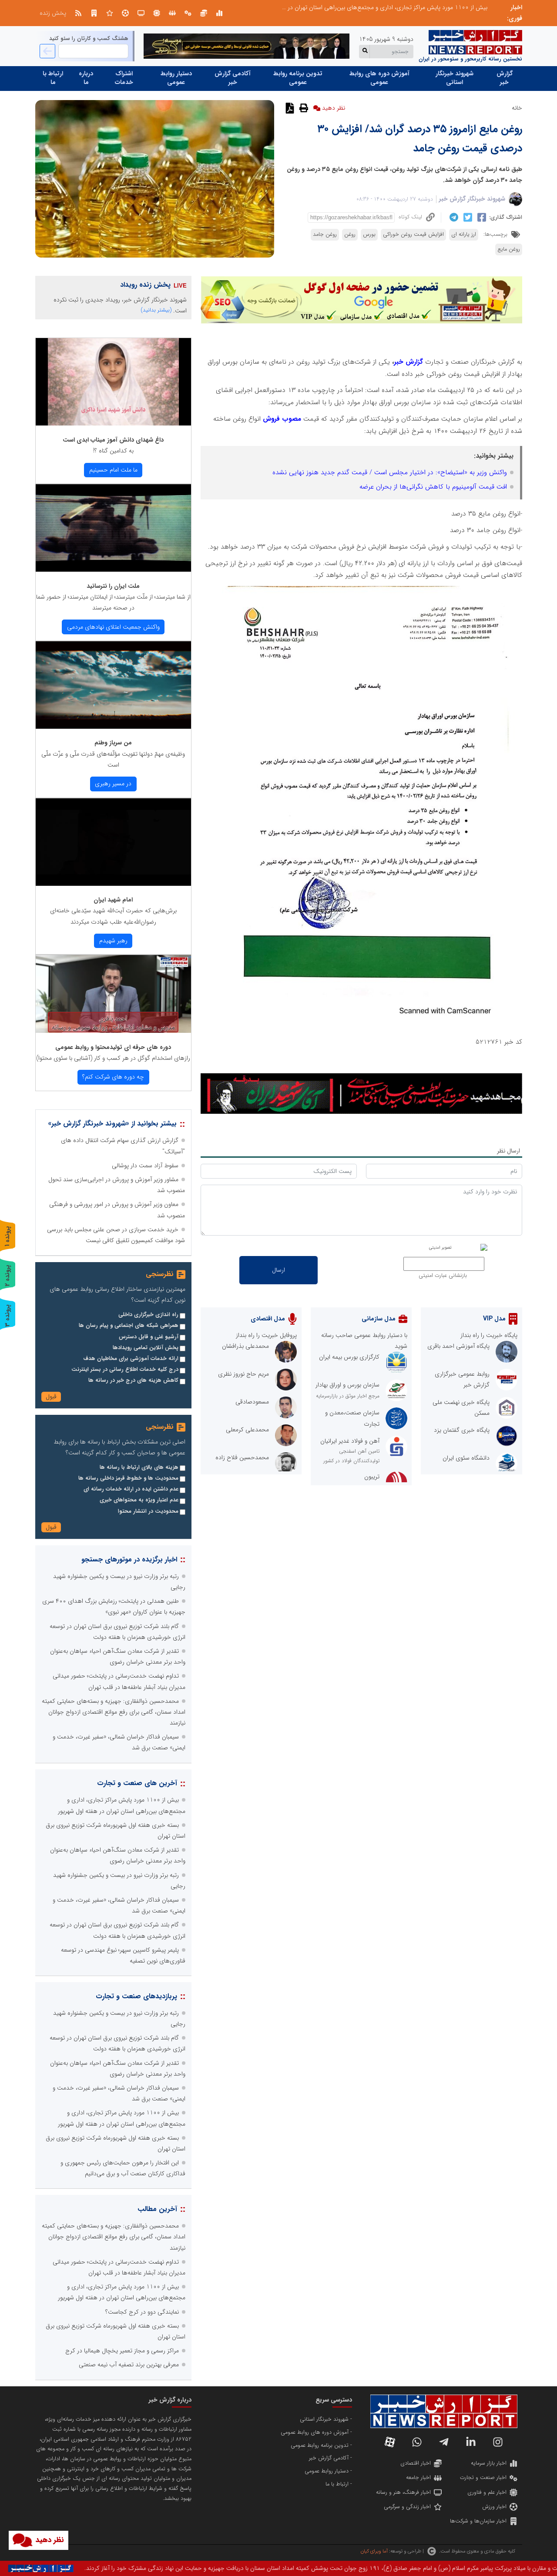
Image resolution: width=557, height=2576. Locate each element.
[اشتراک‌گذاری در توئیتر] (467, 218)
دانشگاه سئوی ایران (466, 1458)
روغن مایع (509, 249)
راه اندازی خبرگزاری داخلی (148, 1315)
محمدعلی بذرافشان (245, 1346)
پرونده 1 (7, 1236)
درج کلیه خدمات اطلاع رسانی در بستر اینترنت (125, 1370)
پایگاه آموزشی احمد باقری (458, 1346)
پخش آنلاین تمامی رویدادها (146, 1348)
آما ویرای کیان (374, 2551)
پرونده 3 (7, 1315)
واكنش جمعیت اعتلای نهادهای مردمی (113, 627)
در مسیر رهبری (113, 784)
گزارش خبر (505, 78)
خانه (517, 108)
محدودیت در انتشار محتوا (148, 1511)
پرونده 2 (7, 1275)
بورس (369, 234)
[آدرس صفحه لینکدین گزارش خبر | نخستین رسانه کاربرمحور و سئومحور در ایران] (471, 2442)
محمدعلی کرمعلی (247, 1430)
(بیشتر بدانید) (156, 310)
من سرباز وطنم (113, 743)
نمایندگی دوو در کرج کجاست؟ (142, 2312)
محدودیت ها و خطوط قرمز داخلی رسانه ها (128, 1478)
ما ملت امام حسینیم (113, 470)
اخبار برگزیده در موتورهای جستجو (129, 1559)
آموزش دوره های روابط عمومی (379, 78)
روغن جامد (325, 234)
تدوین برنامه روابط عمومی (298, 78)
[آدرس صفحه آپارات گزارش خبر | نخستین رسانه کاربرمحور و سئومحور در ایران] (390, 2442)
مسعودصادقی (252, 1402)
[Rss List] (78, 13)
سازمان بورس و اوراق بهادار (347, 1385)
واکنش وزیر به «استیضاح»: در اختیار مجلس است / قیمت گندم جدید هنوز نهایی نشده (390, 472)
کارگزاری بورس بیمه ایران (349, 1357)
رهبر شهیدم (113, 941)
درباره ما (86, 78)
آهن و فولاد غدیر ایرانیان (350, 1441)
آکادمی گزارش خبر (233, 78)
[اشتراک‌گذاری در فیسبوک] (481, 218)
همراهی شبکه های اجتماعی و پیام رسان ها (129, 1326)
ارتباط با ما (53, 78)
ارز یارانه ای (464, 234)
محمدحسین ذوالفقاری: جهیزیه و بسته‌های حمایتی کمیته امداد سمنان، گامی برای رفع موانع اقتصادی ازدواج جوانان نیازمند (114, 1712)
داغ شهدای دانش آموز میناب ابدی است (113, 440)
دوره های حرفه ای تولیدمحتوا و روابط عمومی (113, 1047)
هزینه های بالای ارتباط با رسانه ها (139, 1467)
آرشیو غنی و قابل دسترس (149, 1337)
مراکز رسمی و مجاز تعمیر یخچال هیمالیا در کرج (122, 2351)
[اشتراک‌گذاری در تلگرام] (453, 218)
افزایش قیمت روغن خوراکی (413, 234)
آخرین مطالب (157, 2209)
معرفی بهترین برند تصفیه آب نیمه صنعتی (129, 2365)
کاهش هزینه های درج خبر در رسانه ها (133, 1380)
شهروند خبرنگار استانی (455, 78)
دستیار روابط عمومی (176, 78)
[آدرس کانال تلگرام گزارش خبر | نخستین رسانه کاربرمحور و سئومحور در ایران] (444, 2442)
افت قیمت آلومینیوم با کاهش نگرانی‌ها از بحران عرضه (433, 487)
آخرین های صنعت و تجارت (137, 1783)
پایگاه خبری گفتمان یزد (462, 1430)
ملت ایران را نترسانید (113, 586)
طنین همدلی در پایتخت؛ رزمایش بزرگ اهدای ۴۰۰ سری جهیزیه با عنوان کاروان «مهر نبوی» (378, 7)
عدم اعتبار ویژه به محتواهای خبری (139, 1500)
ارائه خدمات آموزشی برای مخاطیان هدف (131, 1359)
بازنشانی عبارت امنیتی (443, 1276)
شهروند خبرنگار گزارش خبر (472, 199)
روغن (350, 234)
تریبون (372, 1477)
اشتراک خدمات (124, 78)
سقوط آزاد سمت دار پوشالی (145, 1166)
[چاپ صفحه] (303, 108)
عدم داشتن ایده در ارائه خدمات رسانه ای (131, 1489)
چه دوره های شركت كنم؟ (113, 1077)
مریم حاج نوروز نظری (243, 1374)
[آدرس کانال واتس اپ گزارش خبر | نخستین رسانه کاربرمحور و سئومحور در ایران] (417, 2442)
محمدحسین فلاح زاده (242, 1457)
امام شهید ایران (113, 900)
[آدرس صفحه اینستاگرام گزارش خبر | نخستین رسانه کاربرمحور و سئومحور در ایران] (498, 2442)
